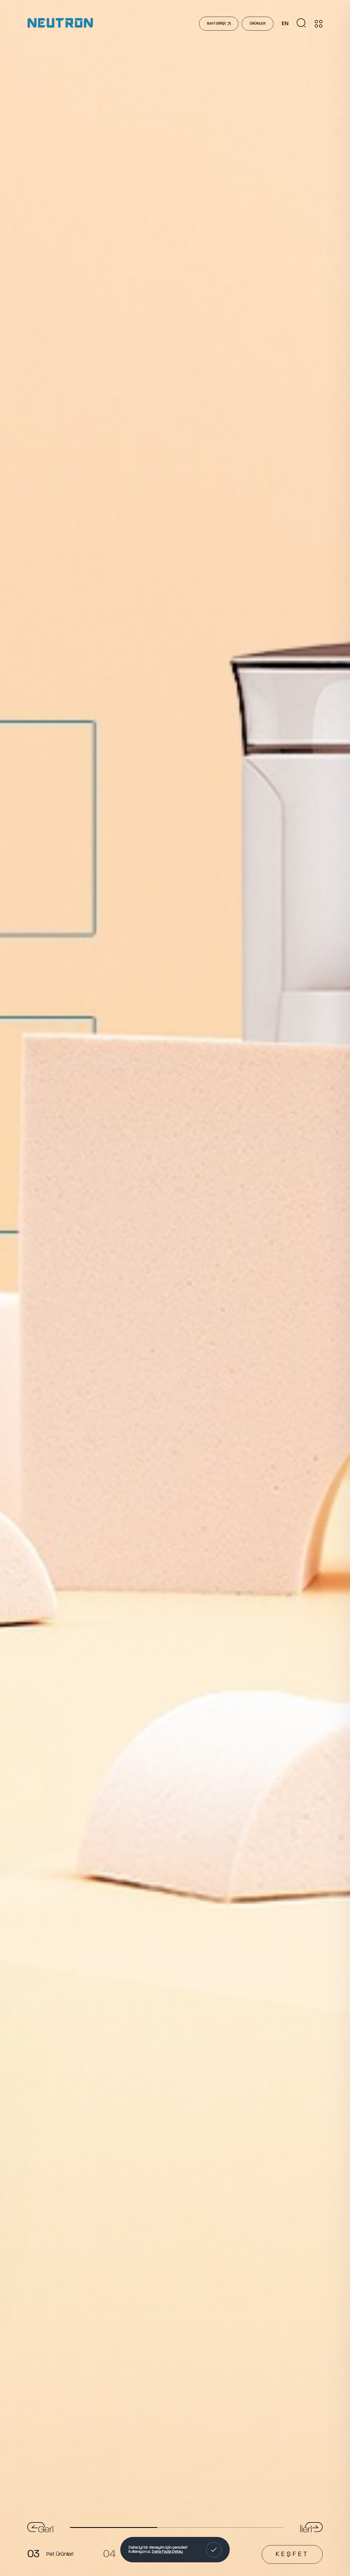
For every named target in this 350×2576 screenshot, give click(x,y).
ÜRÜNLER (258, 24)
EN (285, 24)
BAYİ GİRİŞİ (216, 24)
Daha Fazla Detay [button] (167, 2552)
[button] (214, 2550)
